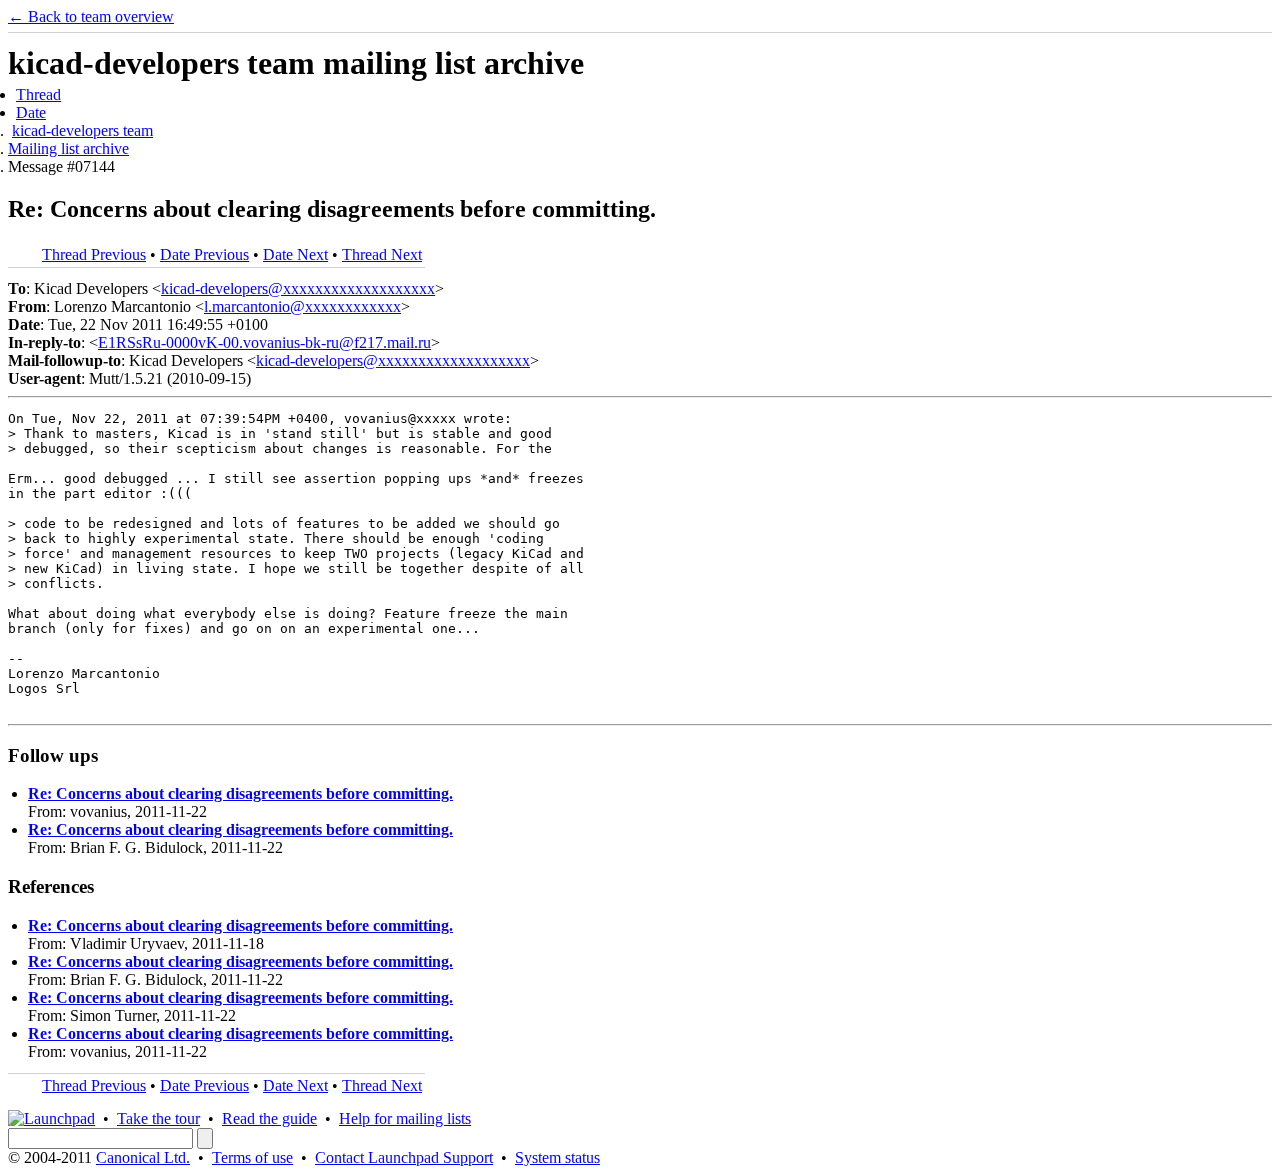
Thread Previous (94, 254)
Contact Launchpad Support (404, 1157)
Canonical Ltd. (143, 1157)
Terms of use (252, 1157)
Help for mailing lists (405, 1118)
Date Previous (204, 254)
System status (557, 1157)
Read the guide (269, 1118)
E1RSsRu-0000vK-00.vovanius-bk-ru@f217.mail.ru (264, 342)
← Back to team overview (91, 16)
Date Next (295, 254)
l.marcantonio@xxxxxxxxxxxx (302, 306)
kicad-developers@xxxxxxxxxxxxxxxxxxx (298, 288)
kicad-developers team (82, 130)
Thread (38, 94)
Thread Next (382, 254)
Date (31, 112)
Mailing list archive (68, 148)
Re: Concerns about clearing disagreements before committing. (240, 793)
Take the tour (158, 1118)
